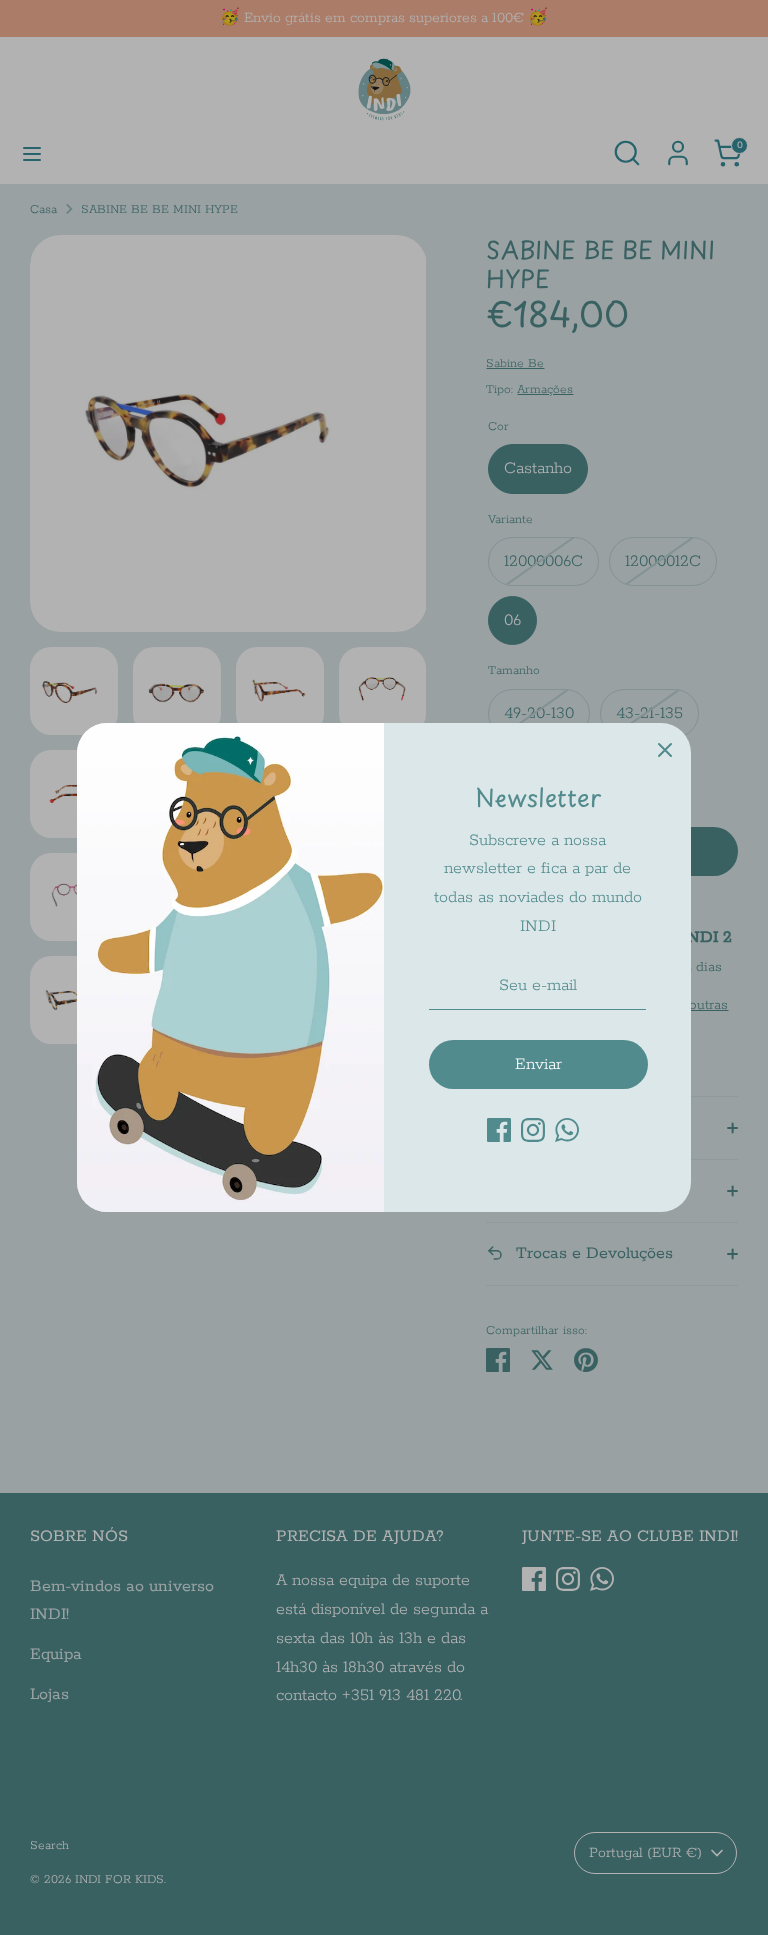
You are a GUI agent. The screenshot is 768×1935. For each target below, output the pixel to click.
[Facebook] (499, 1130)
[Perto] (665, 749)
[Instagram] (533, 1130)
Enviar (538, 1064)
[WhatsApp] (567, 1130)
